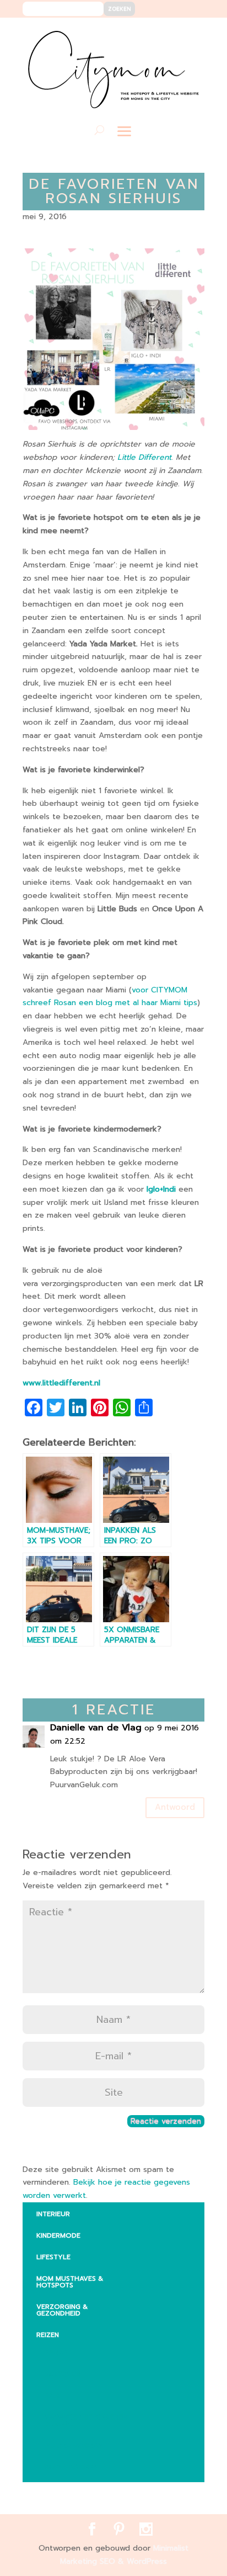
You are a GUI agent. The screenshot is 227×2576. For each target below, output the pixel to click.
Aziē (52, 2396)
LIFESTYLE (53, 2257)
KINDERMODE (58, 2235)
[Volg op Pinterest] (173, 34)
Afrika (56, 2352)
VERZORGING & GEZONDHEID (62, 2310)
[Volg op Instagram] (189, 34)
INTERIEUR (53, 2214)
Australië (62, 2374)
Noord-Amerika (74, 2445)
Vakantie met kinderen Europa (86, 2420)
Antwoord (175, 1807)
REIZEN (48, 2335)
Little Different (144, 457)
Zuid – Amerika (72, 2467)
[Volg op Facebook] (156, 34)
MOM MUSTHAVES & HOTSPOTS (70, 2282)
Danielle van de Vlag (96, 1728)
